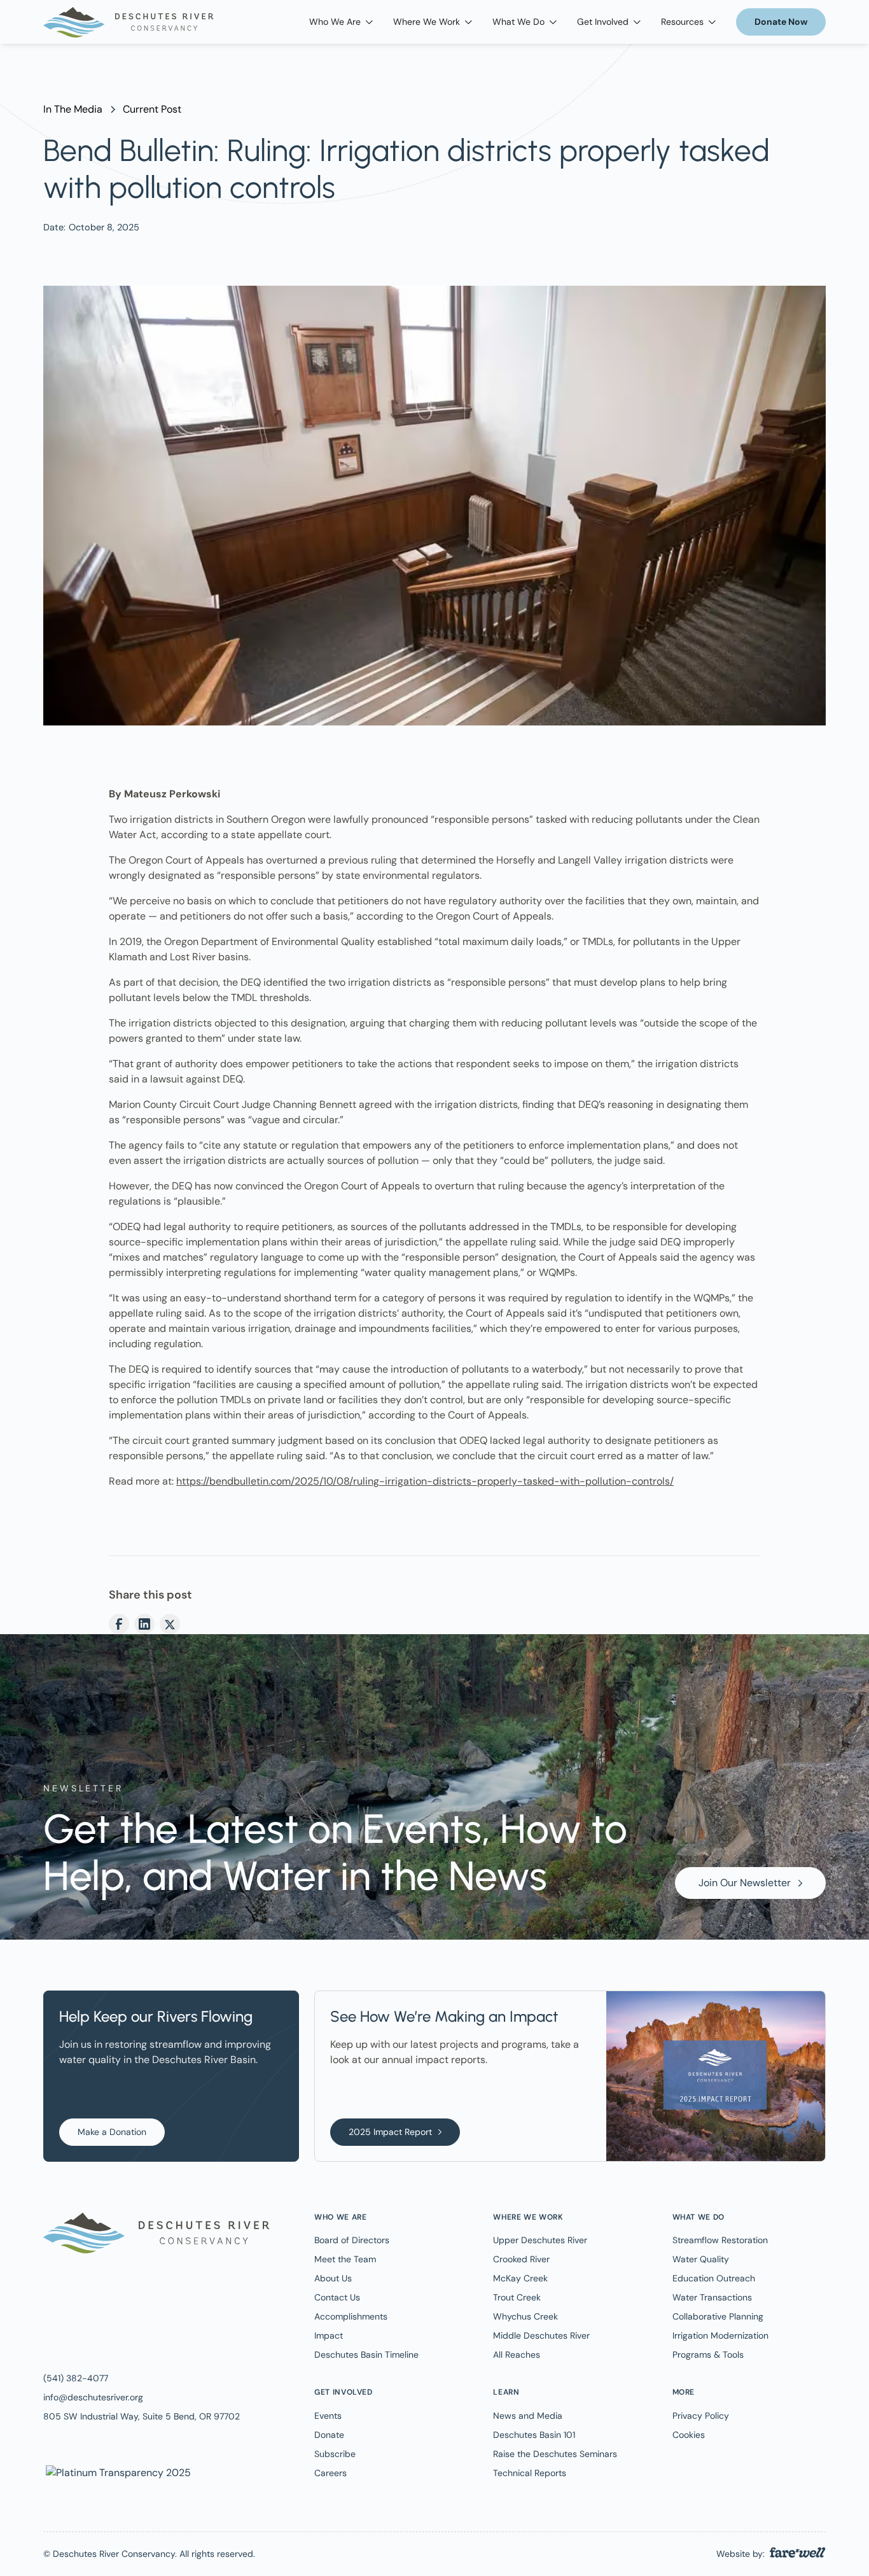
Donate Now (781, 22)
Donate (329, 2435)
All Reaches (517, 2355)
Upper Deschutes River (540, 2240)
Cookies (689, 2435)
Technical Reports (530, 2473)
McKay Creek (520, 2278)
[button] (341, 22)
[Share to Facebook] (119, 1624)
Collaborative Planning (718, 2316)
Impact (329, 2335)
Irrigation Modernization (720, 2335)
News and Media (528, 2416)
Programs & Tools (708, 2355)
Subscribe (335, 2454)
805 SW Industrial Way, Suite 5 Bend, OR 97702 (142, 2416)
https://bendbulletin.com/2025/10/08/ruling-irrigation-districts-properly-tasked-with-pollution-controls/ (425, 1481)
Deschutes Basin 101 (534, 2435)
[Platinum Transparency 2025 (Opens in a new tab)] (117, 2472)
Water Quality (701, 2259)
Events (328, 2416)
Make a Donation (112, 2132)
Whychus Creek (525, 2316)
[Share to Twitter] (170, 1624)
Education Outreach (714, 2278)
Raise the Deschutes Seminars (555, 2454)
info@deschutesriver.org (93, 2397)
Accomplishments (351, 2316)
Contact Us (337, 2297)
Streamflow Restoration (720, 2240)
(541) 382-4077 (76, 2378)
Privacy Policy (701, 2416)
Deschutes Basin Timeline (366, 2355)
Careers (330, 2473)
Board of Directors (352, 2240)
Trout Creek (517, 2297)
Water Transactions (712, 2297)
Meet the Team (345, 2259)
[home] (129, 22)
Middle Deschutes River (541, 2335)
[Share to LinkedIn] (144, 1624)
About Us (333, 2278)
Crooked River (521, 2259)
